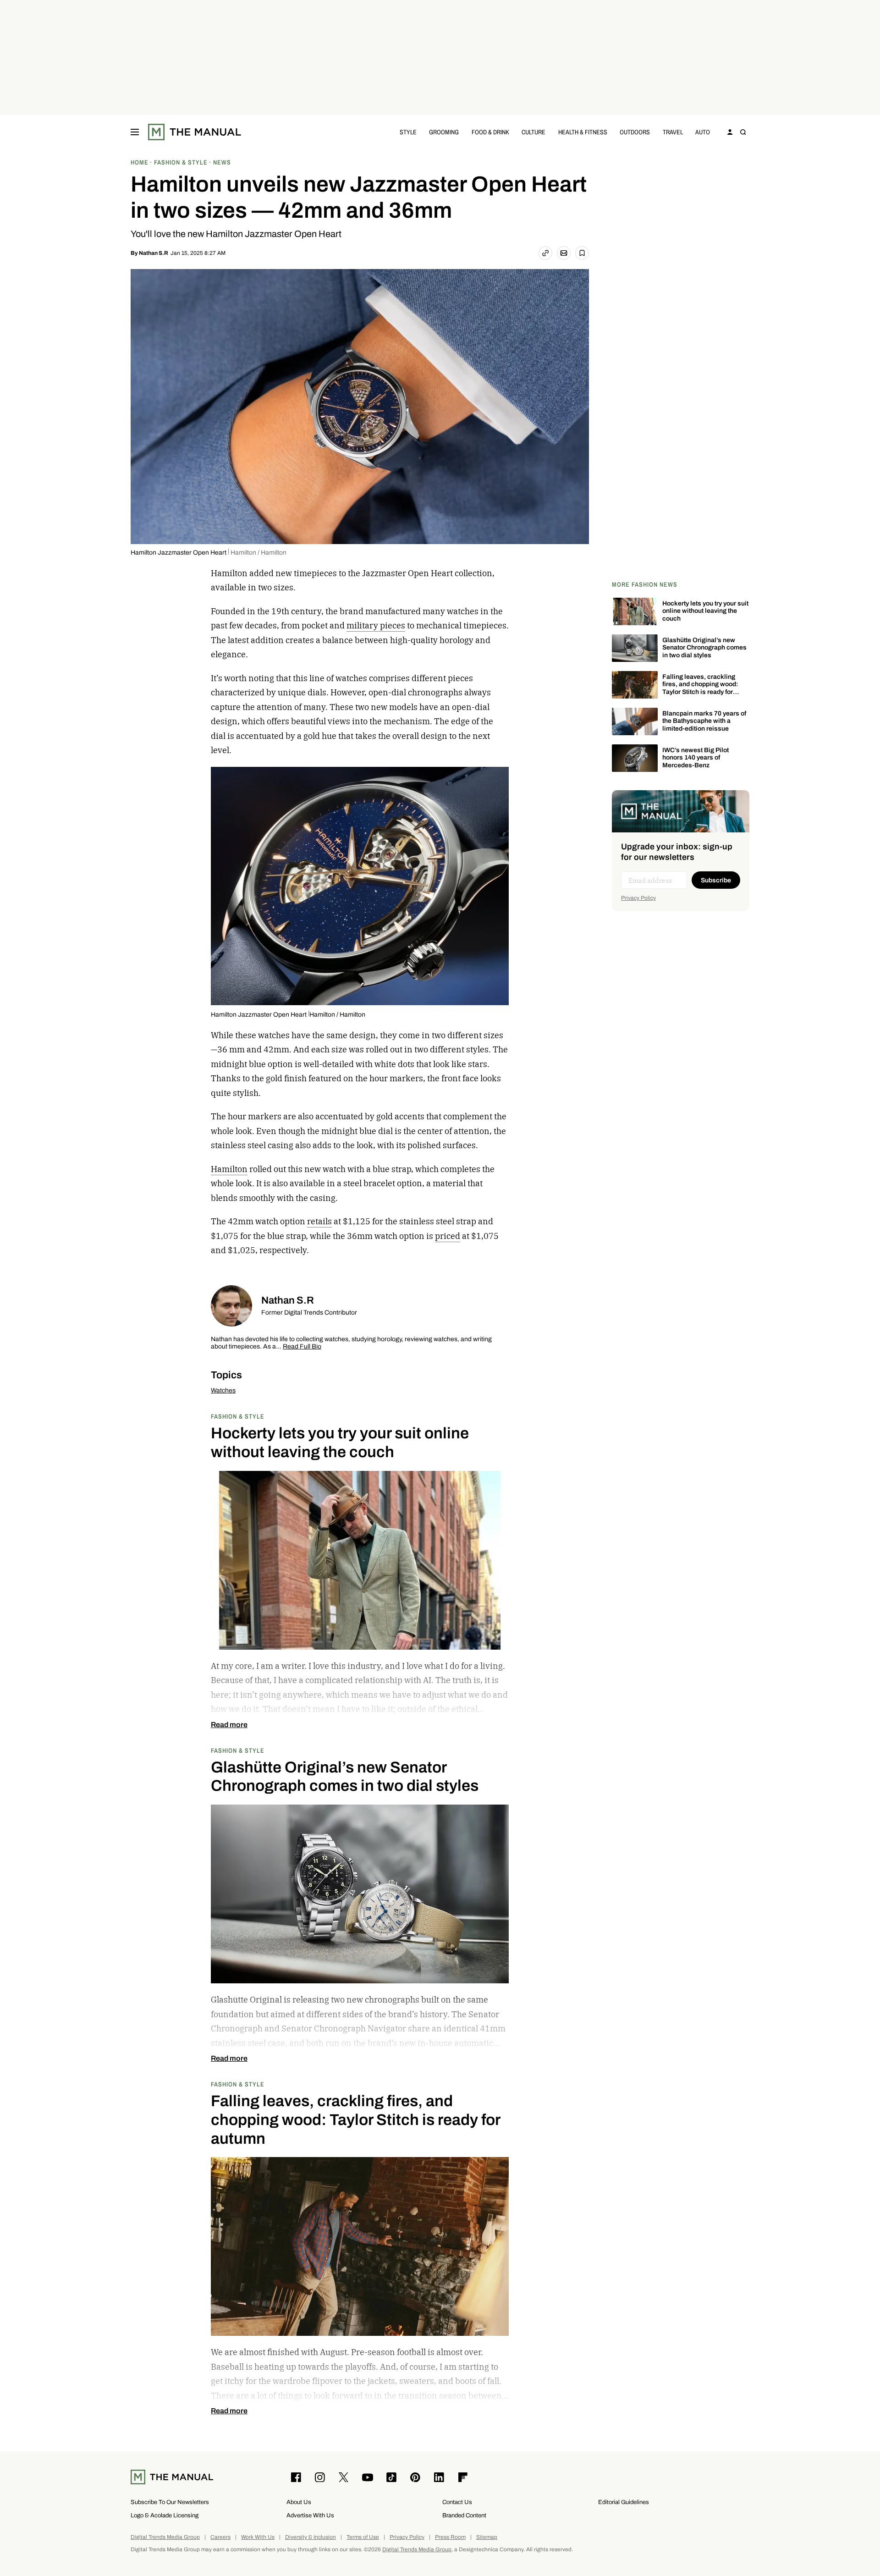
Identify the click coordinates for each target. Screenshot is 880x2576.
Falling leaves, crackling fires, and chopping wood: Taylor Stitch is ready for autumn (700, 688)
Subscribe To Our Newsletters (170, 2502)
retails (319, 1221)
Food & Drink (490, 132)
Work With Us (258, 2537)
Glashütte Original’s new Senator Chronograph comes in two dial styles (704, 648)
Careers (220, 2537)
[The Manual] (195, 132)
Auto (703, 132)
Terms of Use (363, 2537)
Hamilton (229, 1169)
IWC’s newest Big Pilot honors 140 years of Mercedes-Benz (696, 758)
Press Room (450, 2537)
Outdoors (635, 132)
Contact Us (457, 2502)
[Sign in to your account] (730, 132)
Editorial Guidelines (624, 2502)
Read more (229, 1725)
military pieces (376, 625)
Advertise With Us (310, 2515)
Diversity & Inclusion (311, 2537)
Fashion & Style (238, 1416)
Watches (223, 1390)
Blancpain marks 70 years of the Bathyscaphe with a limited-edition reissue (704, 721)
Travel (673, 132)
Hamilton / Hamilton (258, 553)
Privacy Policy (638, 898)
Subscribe (716, 880)
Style (408, 132)
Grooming (444, 132)
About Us (299, 2502)
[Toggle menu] (135, 132)
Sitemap (487, 2537)
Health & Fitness (583, 132)
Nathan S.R (154, 253)
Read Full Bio (302, 1347)
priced (448, 1236)
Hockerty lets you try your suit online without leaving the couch (705, 611)
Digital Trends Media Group (165, 2537)
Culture (533, 132)
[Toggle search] (743, 132)
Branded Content (464, 2515)
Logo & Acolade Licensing (165, 2515)
